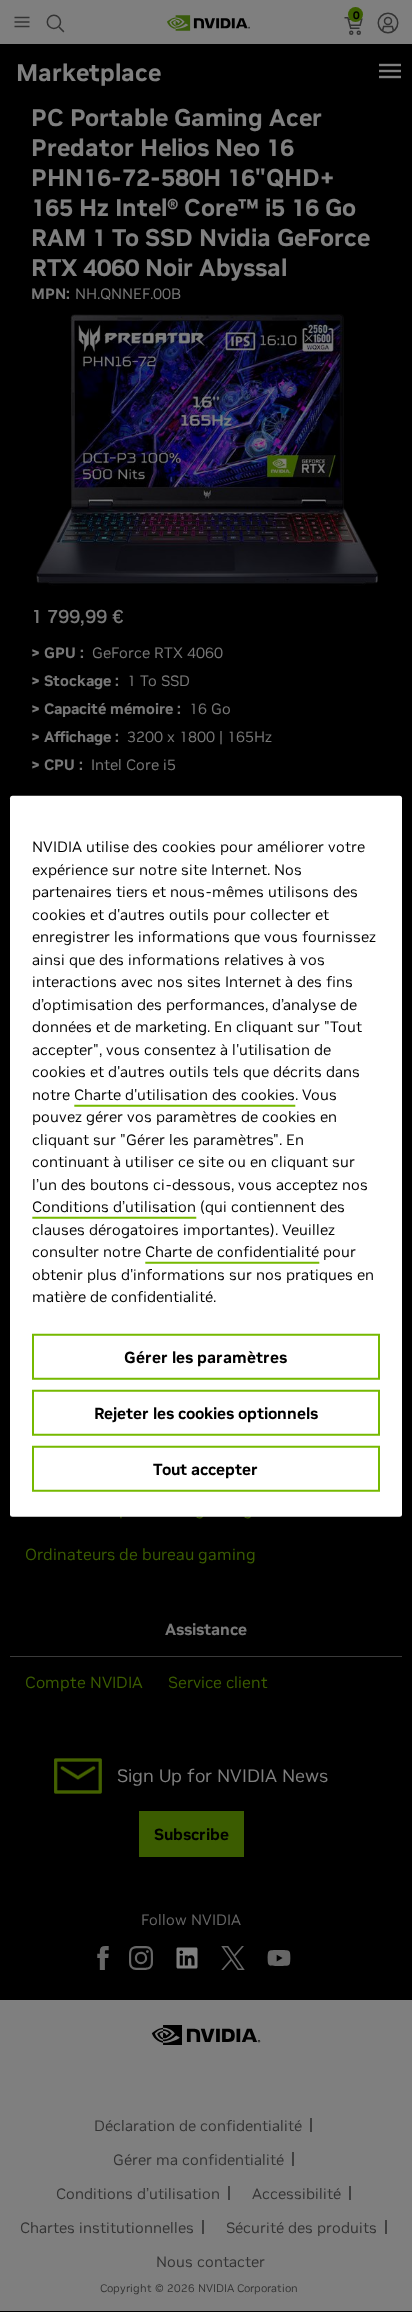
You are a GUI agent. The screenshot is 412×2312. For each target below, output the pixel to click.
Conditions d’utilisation (114, 1206)
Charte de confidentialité (232, 1251)
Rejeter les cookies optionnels (206, 1412)
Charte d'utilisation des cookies (184, 1093)
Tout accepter (205, 1468)
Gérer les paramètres (205, 1356)
